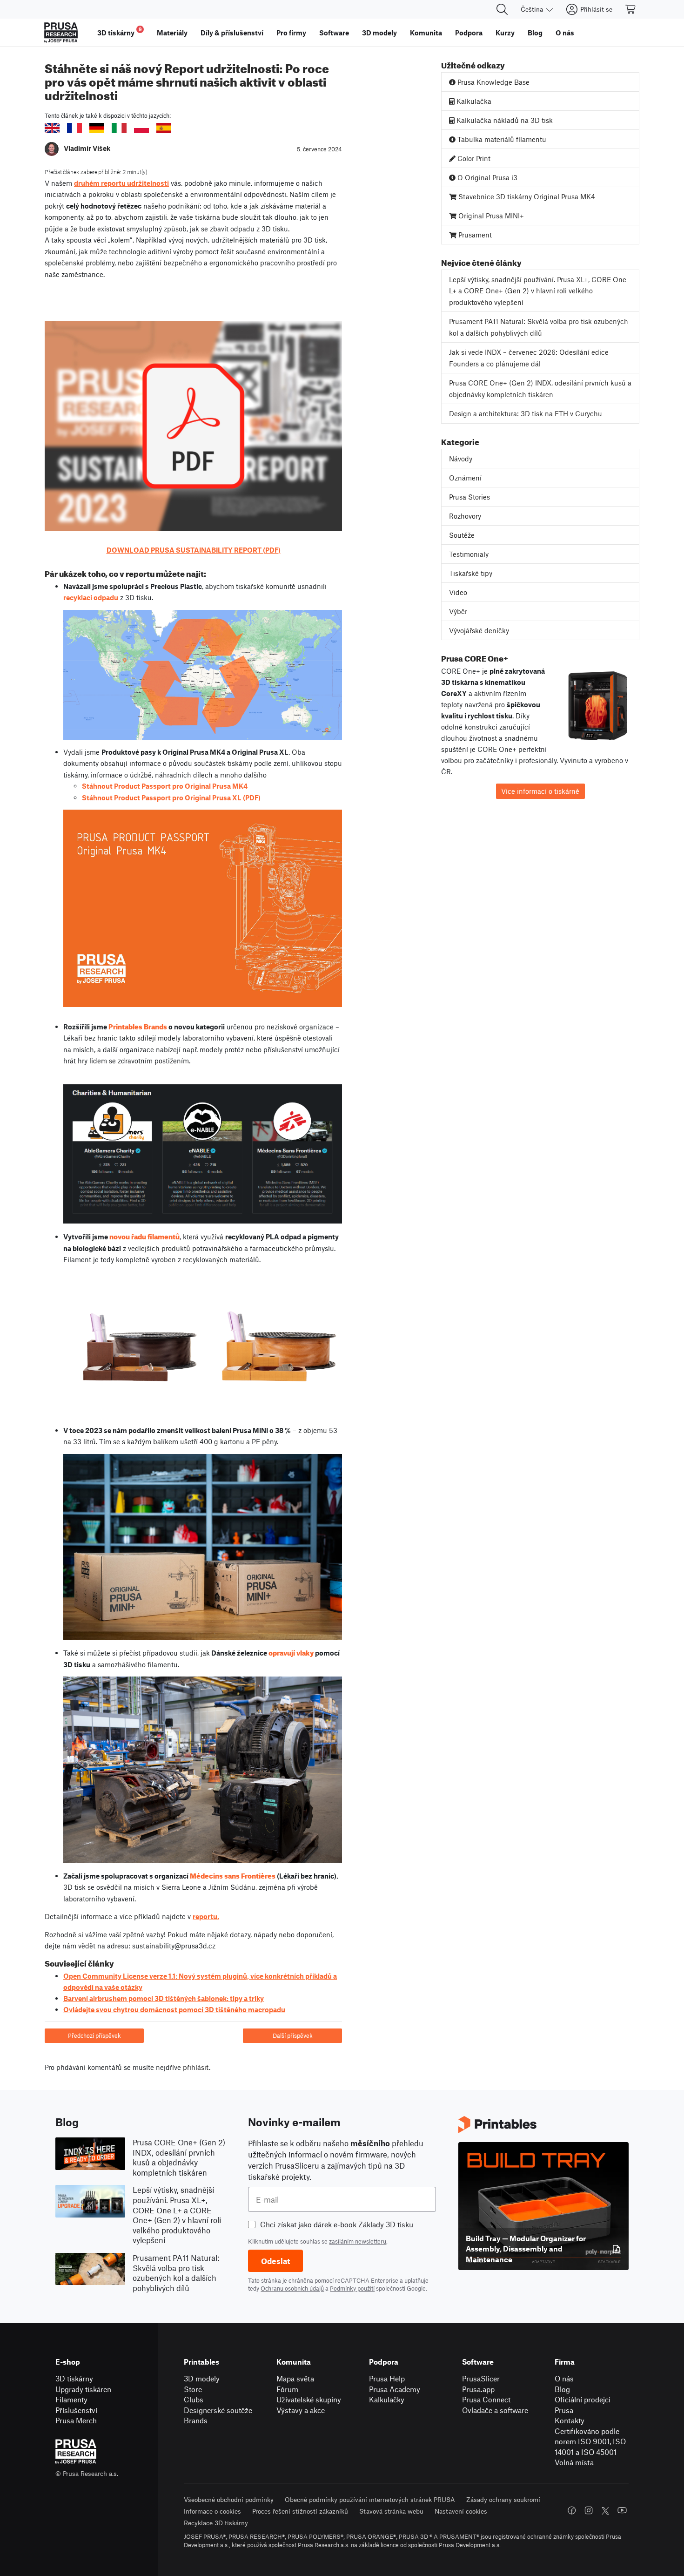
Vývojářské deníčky (479, 630)
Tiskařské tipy (471, 573)
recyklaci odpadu (91, 597)
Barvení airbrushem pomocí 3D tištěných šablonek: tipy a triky (164, 1998)
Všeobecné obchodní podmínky (229, 2499)
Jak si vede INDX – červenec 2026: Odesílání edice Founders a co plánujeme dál (529, 358)
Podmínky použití (352, 2288)
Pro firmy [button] (291, 33)
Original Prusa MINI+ (490, 216)
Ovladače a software (495, 2410)
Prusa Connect (486, 2399)
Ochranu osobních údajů (292, 2288)
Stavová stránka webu (391, 2511)
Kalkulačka (473, 101)
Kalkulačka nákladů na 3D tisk (504, 120)
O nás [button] (565, 33)
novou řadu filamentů (144, 1236)
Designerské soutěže (218, 2410)
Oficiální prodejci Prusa (583, 2405)
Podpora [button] (469, 33)
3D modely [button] (379, 33)
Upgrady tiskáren (83, 2389)
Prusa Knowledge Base (493, 82)
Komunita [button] (426, 33)
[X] (605, 2511)
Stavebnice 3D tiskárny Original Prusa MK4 (526, 196)
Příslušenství (76, 2410)
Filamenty (71, 2399)
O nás (564, 2378)
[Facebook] (572, 2510)
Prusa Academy (395, 2389)
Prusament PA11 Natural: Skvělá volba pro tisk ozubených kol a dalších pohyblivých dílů (539, 327)
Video (458, 592)
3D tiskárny (74, 2378)
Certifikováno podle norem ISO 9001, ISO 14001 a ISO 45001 (590, 2441)
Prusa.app (478, 2389)
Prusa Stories (469, 497)
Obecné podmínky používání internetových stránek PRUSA (370, 2499)
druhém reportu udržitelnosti (121, 183)
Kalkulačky (387, 2399)
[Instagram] (589, 2510)
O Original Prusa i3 (486, 177)
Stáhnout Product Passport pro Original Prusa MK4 (165, 786)
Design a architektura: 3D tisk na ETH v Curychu (526, 413)
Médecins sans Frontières (233, 1875)
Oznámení (465, 478)
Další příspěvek (293, 2035)
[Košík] (631, 9)
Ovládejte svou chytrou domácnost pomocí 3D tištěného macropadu (174, 2009)
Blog (562, 2389)
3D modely (202, 2378)
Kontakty (570, 2420)
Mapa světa (295, 2378)
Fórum (287, 2389)
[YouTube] (622, 2510)
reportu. (206, 1916)
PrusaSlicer (481, 2378)
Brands (196, 2420)
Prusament (474, 235)
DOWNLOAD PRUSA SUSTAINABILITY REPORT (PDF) (194, 550)
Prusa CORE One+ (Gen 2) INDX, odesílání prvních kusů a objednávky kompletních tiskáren (540, 389)
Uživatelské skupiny (309, 2399)
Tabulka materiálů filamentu (501, 139)
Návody (461, 459)
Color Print (473, 158)
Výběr (458, 611)
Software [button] (334, 33)
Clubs (194, 2399)
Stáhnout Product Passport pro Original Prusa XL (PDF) (171, 798)
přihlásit (196, 2067)
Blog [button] (535, 33)
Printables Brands (138, 1026)
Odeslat (275, 2261)
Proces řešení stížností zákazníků (300, 2511)
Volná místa (574, 2462)
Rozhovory (465, 516)
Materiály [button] (172, 33)
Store (193, 2389)
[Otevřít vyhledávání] (502, 9)
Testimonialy (469, 554)
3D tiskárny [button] (120, 31)
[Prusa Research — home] (61, 33)
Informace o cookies (212, 2511)
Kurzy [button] (505, 33)
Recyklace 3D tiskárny (216, 2523)
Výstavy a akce (301, 2410)
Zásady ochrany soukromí (503, 2499)
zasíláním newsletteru (358, 2241)
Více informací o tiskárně (540, 791)
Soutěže (462, 535)
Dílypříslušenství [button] (232, 33)
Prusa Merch (76, 2420)
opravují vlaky (291, 1652)
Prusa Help (387, 2378)
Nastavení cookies (461, 2511)
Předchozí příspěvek (94, 2035)
